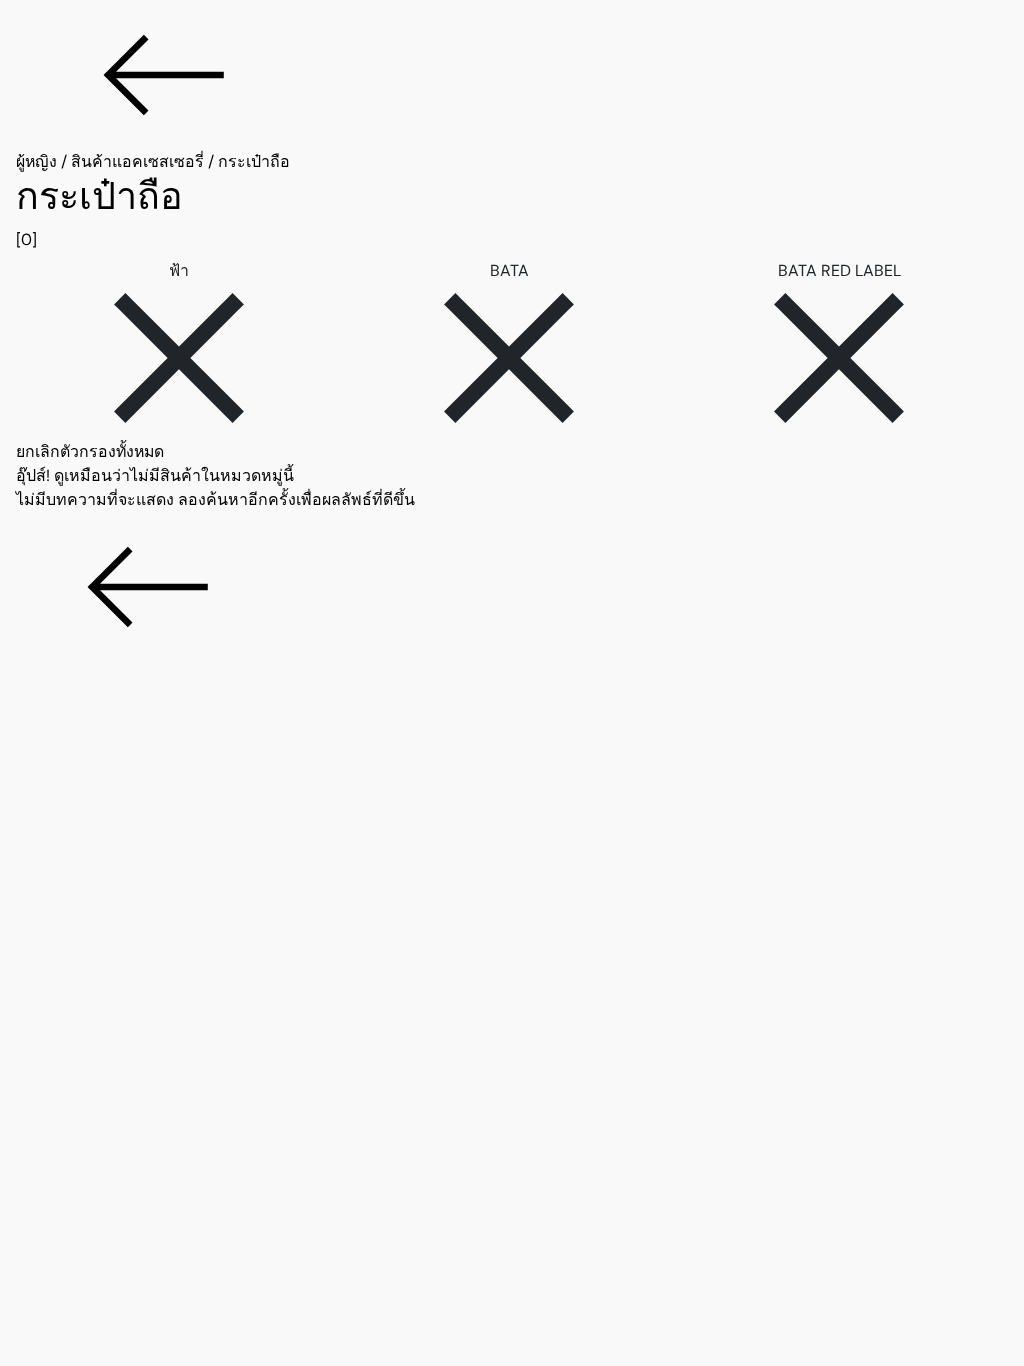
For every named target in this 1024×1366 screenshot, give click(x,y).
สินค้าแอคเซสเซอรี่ (137, 161)
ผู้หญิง (36, 161)
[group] (512, 213)
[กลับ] (512, 75)
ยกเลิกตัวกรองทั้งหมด (90, 451)
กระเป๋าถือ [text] (254, 161)
